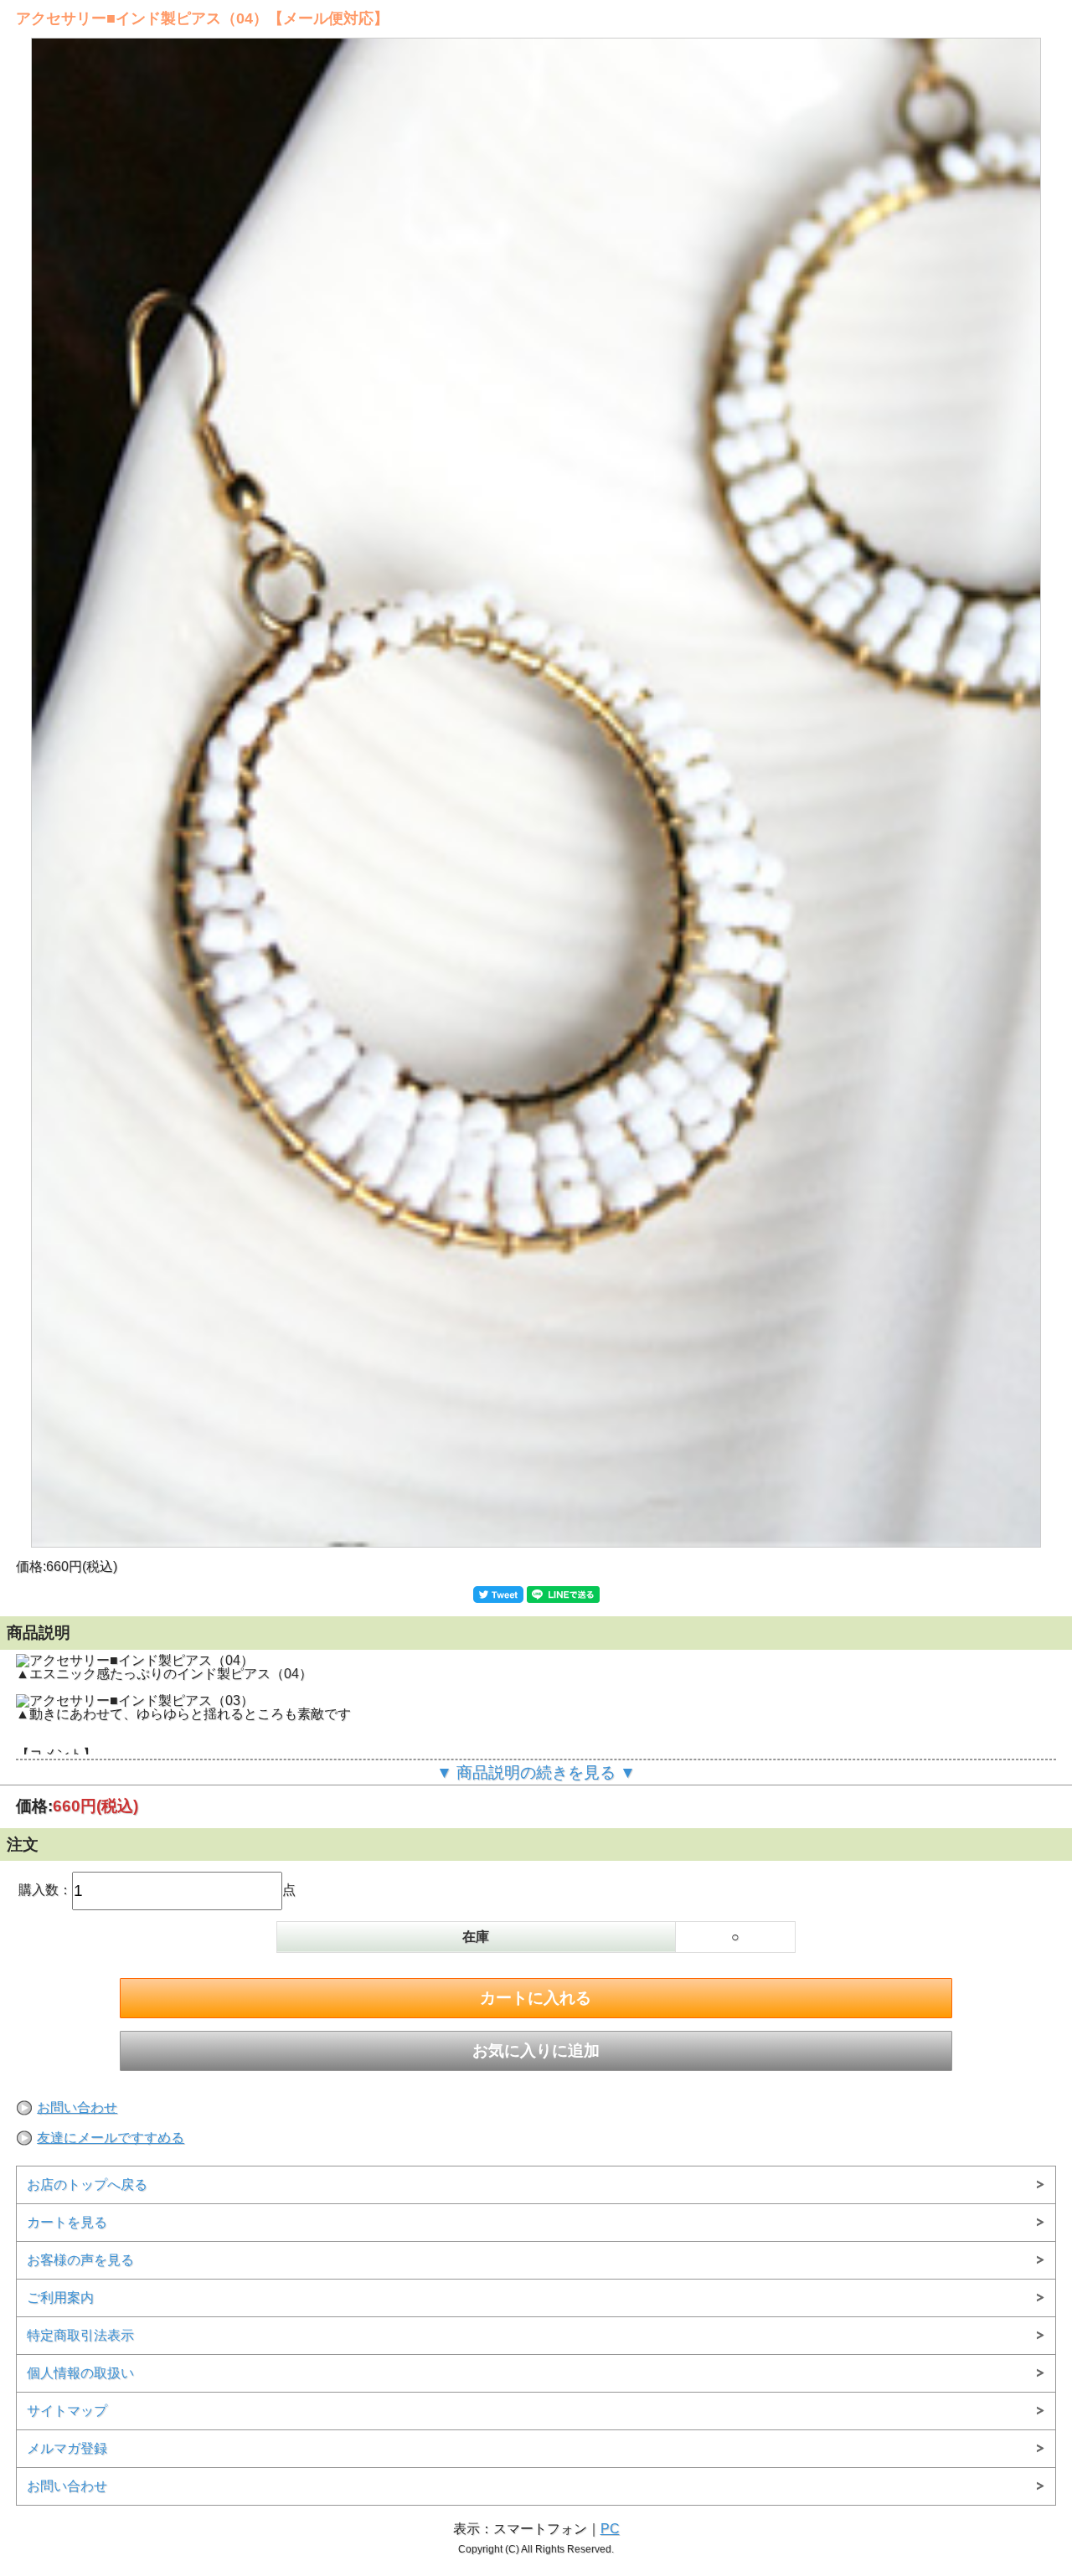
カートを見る (67, 2222)
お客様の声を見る (80, 2260)
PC (610, 2529)
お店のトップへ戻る (87, 2184)
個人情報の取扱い (80, 2373)
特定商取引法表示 (80, 2335)
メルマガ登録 (67, 2448)
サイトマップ (67, 2411)
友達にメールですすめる (111, 2138)
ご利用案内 (60, 2298)
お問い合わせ (77, 2107)
